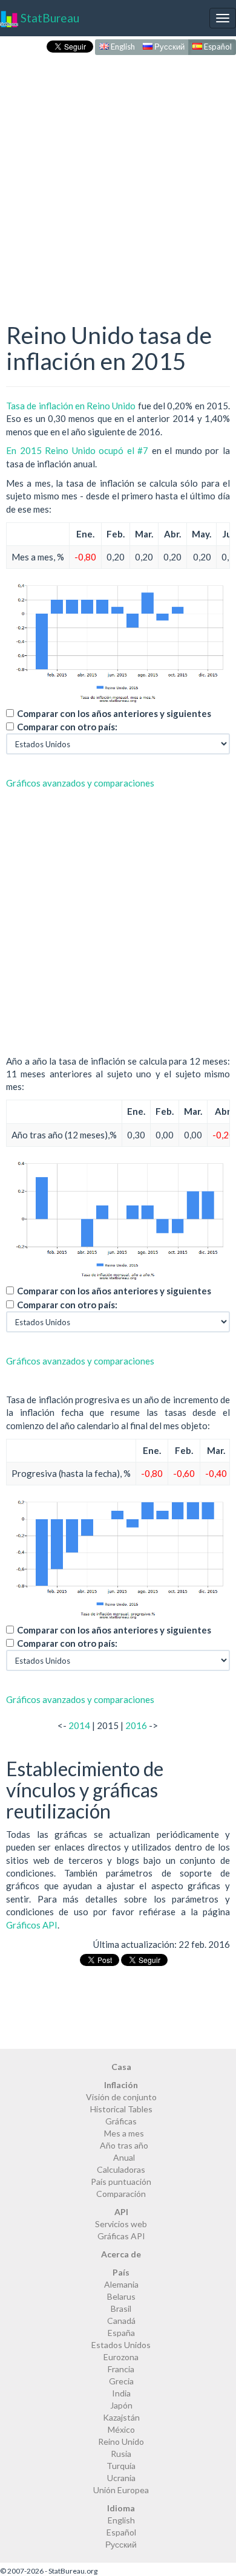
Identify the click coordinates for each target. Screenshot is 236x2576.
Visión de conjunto (121, 2097)
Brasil (121, 2308)
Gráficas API (121, 2236)
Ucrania (121, 2478)
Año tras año (124, 2145)
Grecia (121, 2381)
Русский (169, 47)
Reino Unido (121, 2441)
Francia (121, 2369)
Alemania (121, 2284)
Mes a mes (124, 2133)
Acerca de (121, 2254)
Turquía (121, 2466)
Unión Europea (121, 2490)
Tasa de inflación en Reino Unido (71, 406)
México (121, 2429)
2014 (79, 1725)
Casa (121, 2067)
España (121, 2333)
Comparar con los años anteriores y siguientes (114, 713)
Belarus (121, 2296)
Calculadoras (121, 2169)
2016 (136, 1725)
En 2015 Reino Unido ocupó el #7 (77, 450)
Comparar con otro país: (67, 727)
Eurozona (121, 2357)
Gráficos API (32, 1925)
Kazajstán (121, 2417)
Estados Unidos (121, 2345)
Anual (124, 2157)
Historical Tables (121, 2109)
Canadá (121, 2321)
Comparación (121, 2194)
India (121, 2393)
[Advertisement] (118, 176)
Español (217, 47)
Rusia (121, 2454)
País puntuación (121, 2182)
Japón (121, 2405)
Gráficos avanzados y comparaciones (80, 783)
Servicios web (121, 2224)
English (122, 47)
